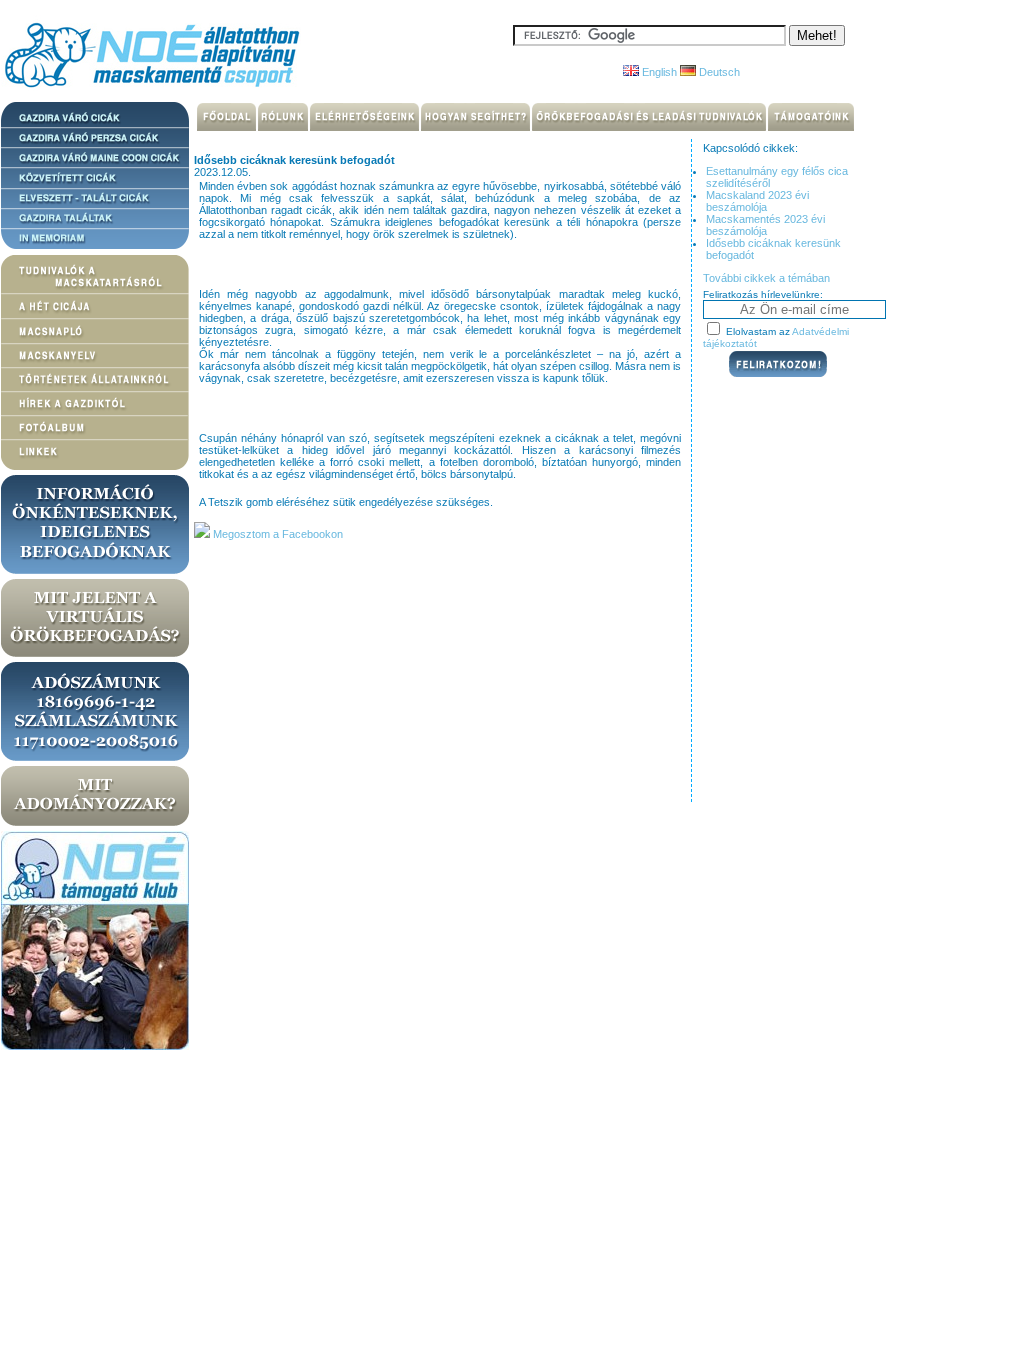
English (658, 72)
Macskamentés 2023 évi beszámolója (765, 225)
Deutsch (718, 72)
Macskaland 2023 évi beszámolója (757, 201)
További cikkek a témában (766, 278)
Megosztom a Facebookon (276, 534)
